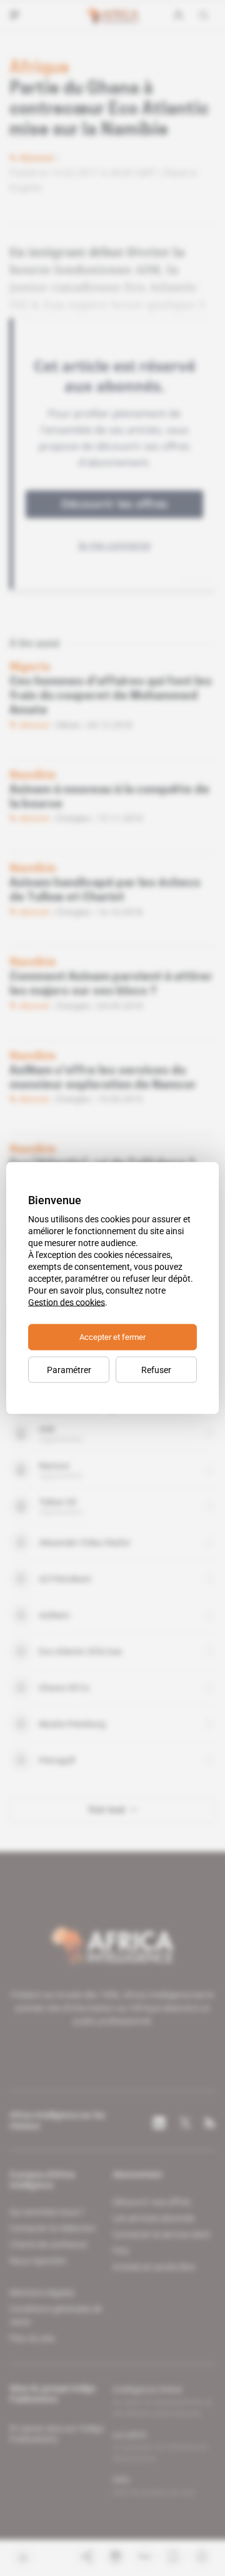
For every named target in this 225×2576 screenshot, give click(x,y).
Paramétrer (69, 1370)
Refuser (156, 1370)
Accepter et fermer (112, 1337)
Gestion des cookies (67, 1302)
